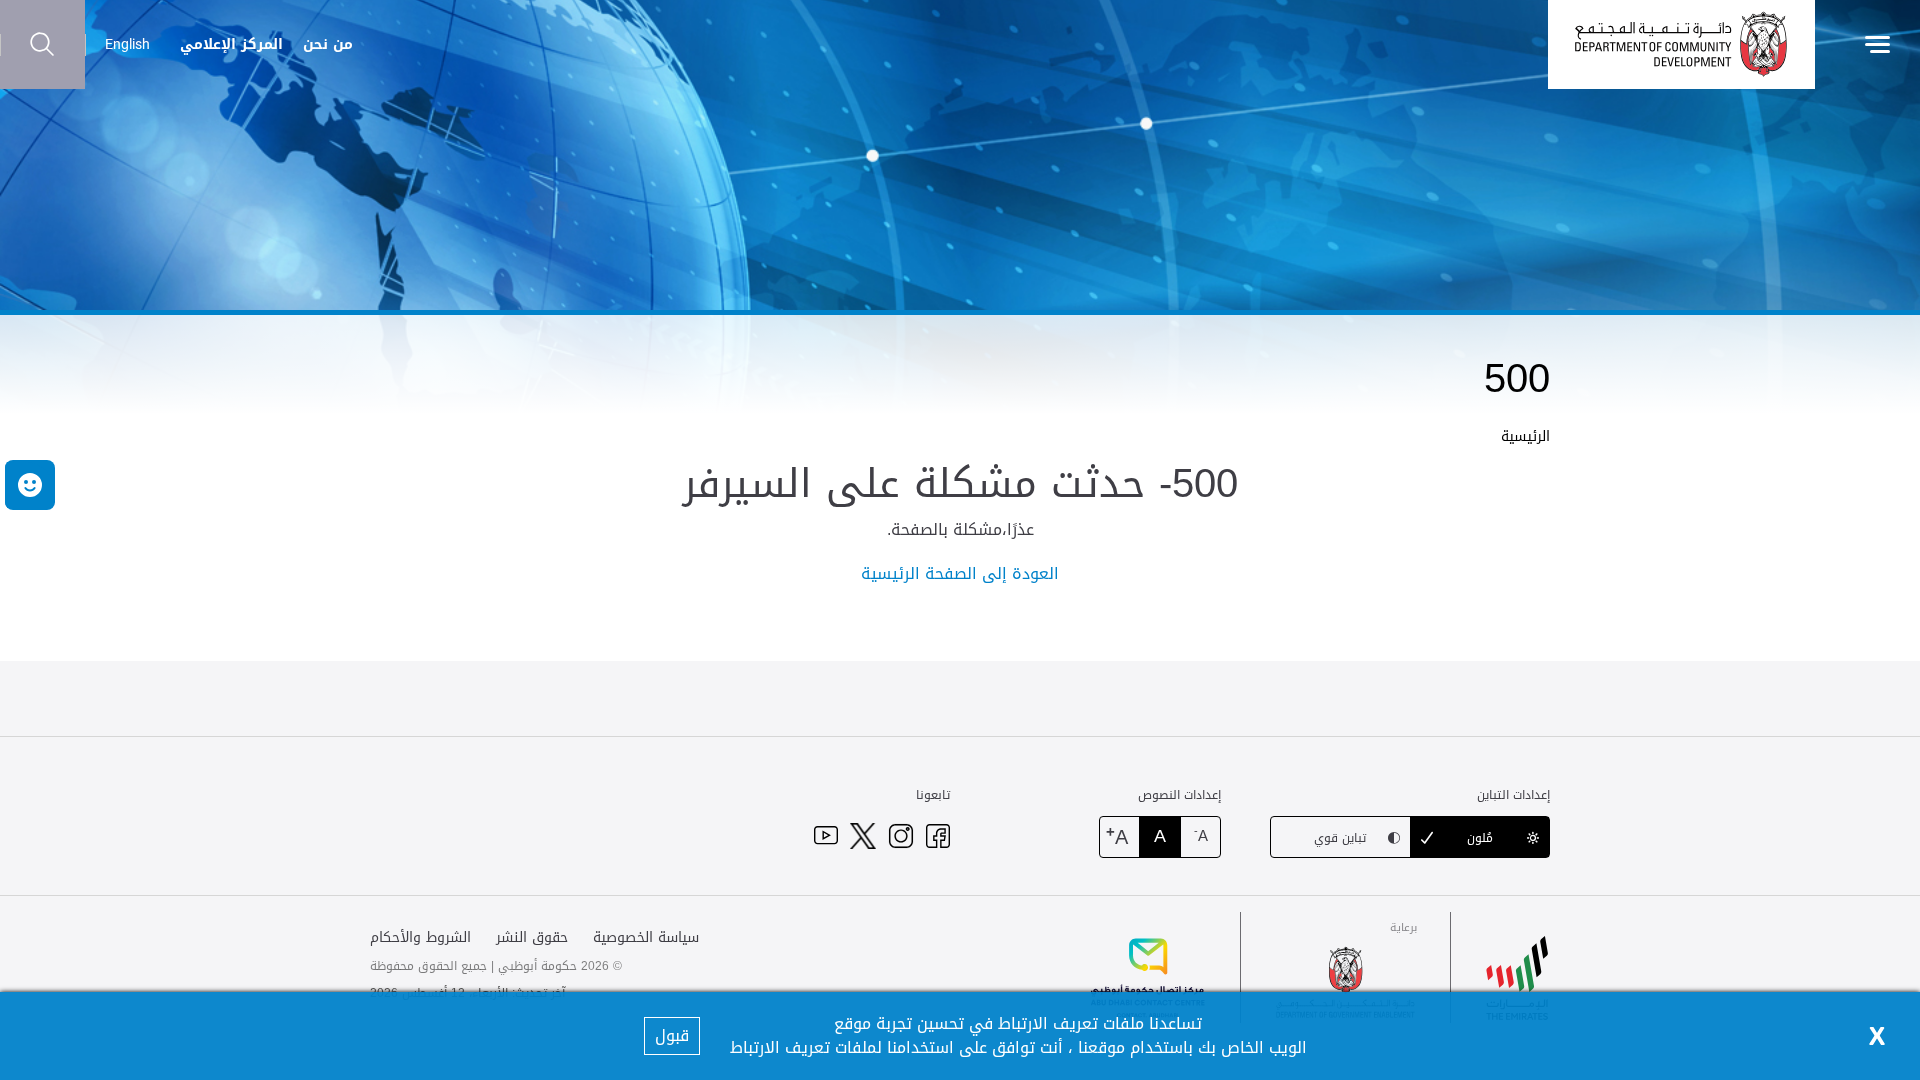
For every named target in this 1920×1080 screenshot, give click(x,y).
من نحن (328, 44)
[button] (30, 485)
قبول (672, 1035)
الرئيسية (1525, 436)
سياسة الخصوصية (646, 937)
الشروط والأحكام (420, 937)
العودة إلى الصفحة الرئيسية (960, 573)
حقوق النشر (532, 937)
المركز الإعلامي (231, 44)
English (127, 44)
